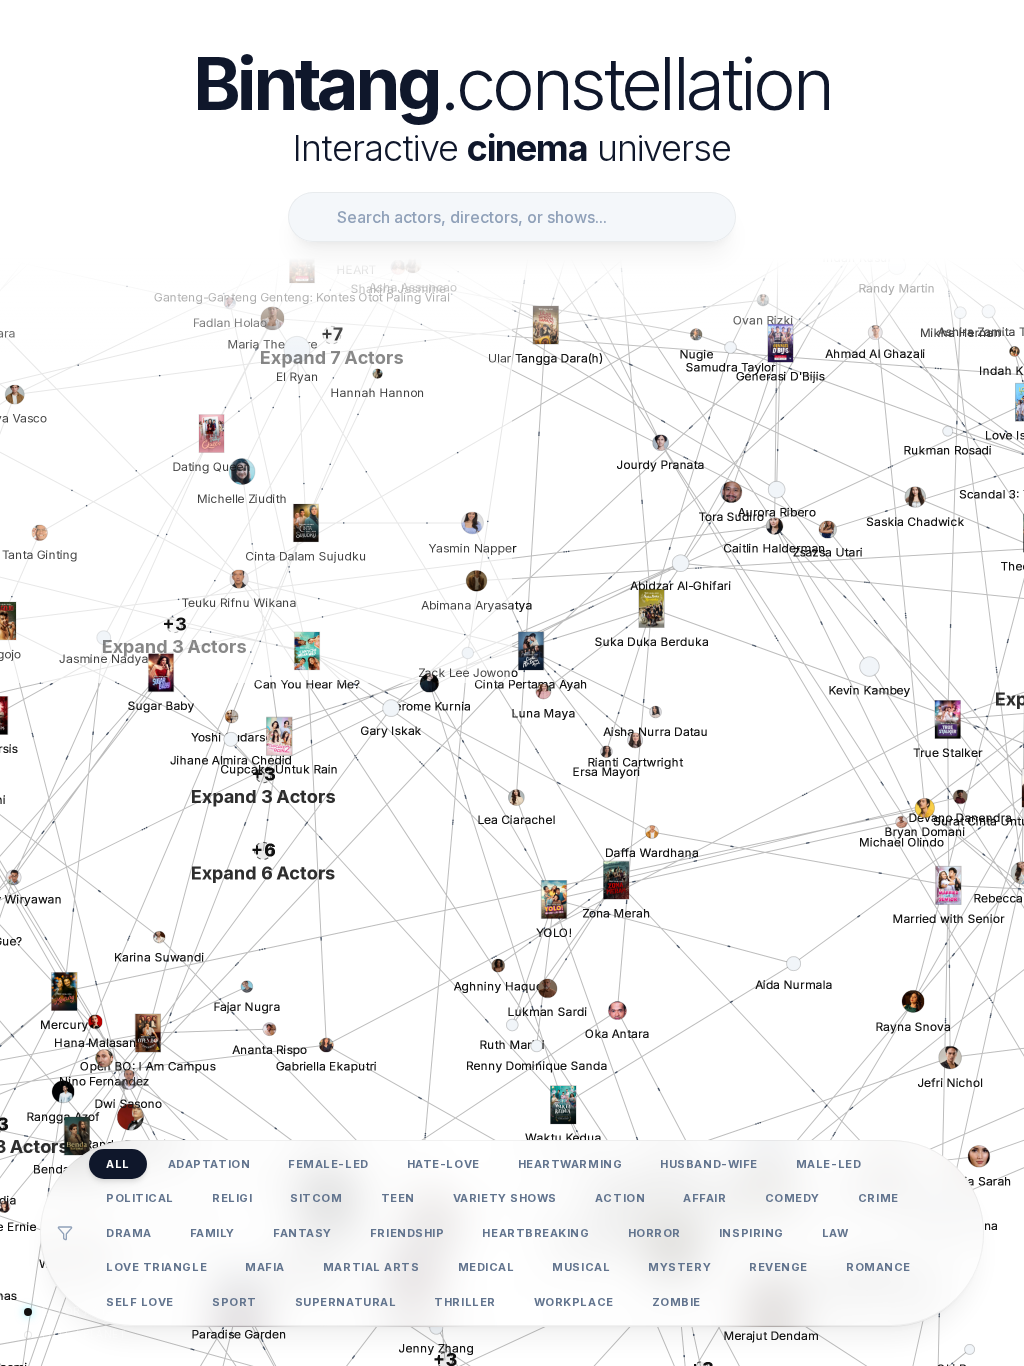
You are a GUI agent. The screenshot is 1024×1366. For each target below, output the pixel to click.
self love (140, 1302)
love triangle (156, 1267)
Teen (398, 1198)
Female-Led (328, 1164)
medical (486, 1267)
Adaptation (209, 1164)
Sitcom (316, 1198)
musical (581, 1267)
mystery (679, 1267)
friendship (407, 1233)
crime (878, 1198)
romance (878, 1267)
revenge (778, 1267)
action (620, 1198)
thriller (464, 1302)
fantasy (302, 1233)
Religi (232, 1198)
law (835, 1233)
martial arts (371, 1267)
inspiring (751, 1233)
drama (129, 1233)
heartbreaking (535, 1233)
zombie (676, 1302)
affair (704, 1198)
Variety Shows (505, 1198)
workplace (574, 1302)
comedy (792, 1198)
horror (654, 1233)
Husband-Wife (709, 1164)
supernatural (346, 1302)
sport (234, 1302)
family (212, 1233)
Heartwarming (570, 1164)
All (118, 1164)
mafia (265, 1267)
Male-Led (828, 1164)
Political (140, 1198)
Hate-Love (443, 1164)
